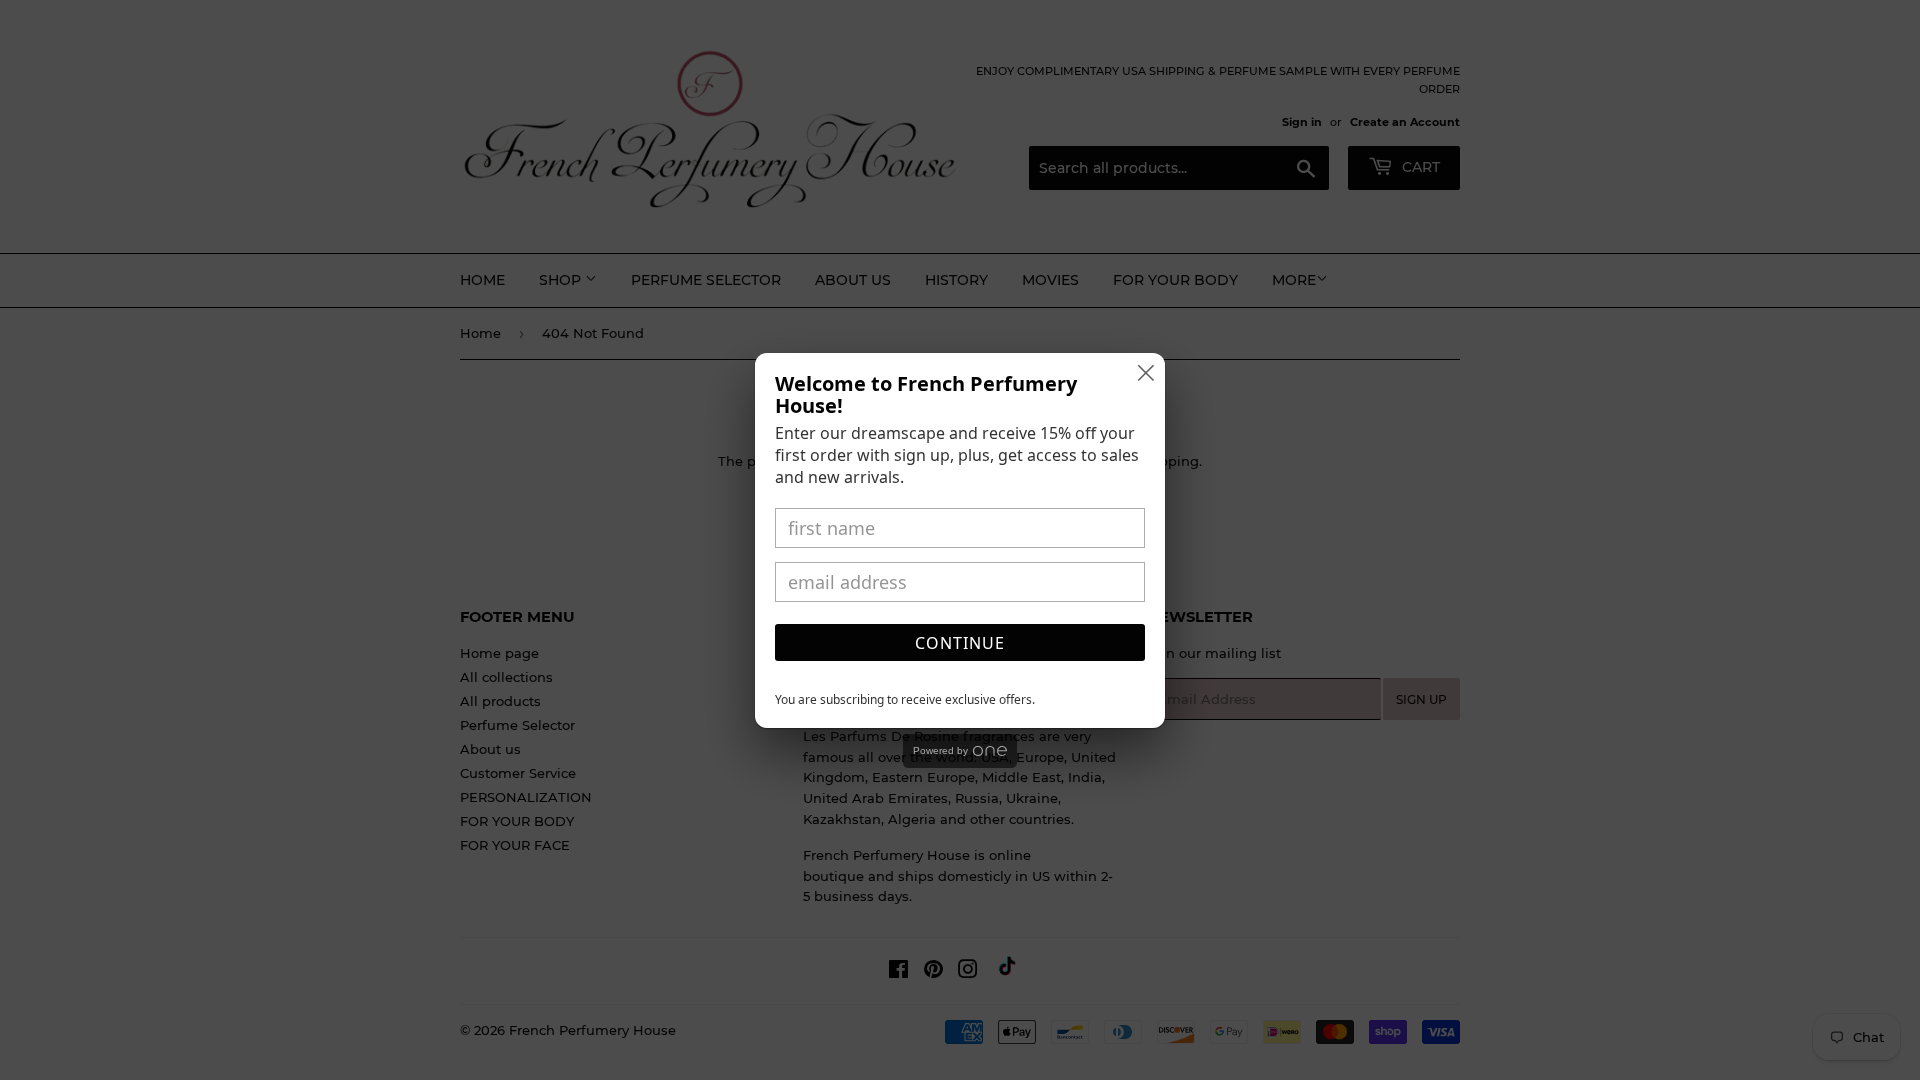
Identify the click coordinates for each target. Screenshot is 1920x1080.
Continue (960, 643)
